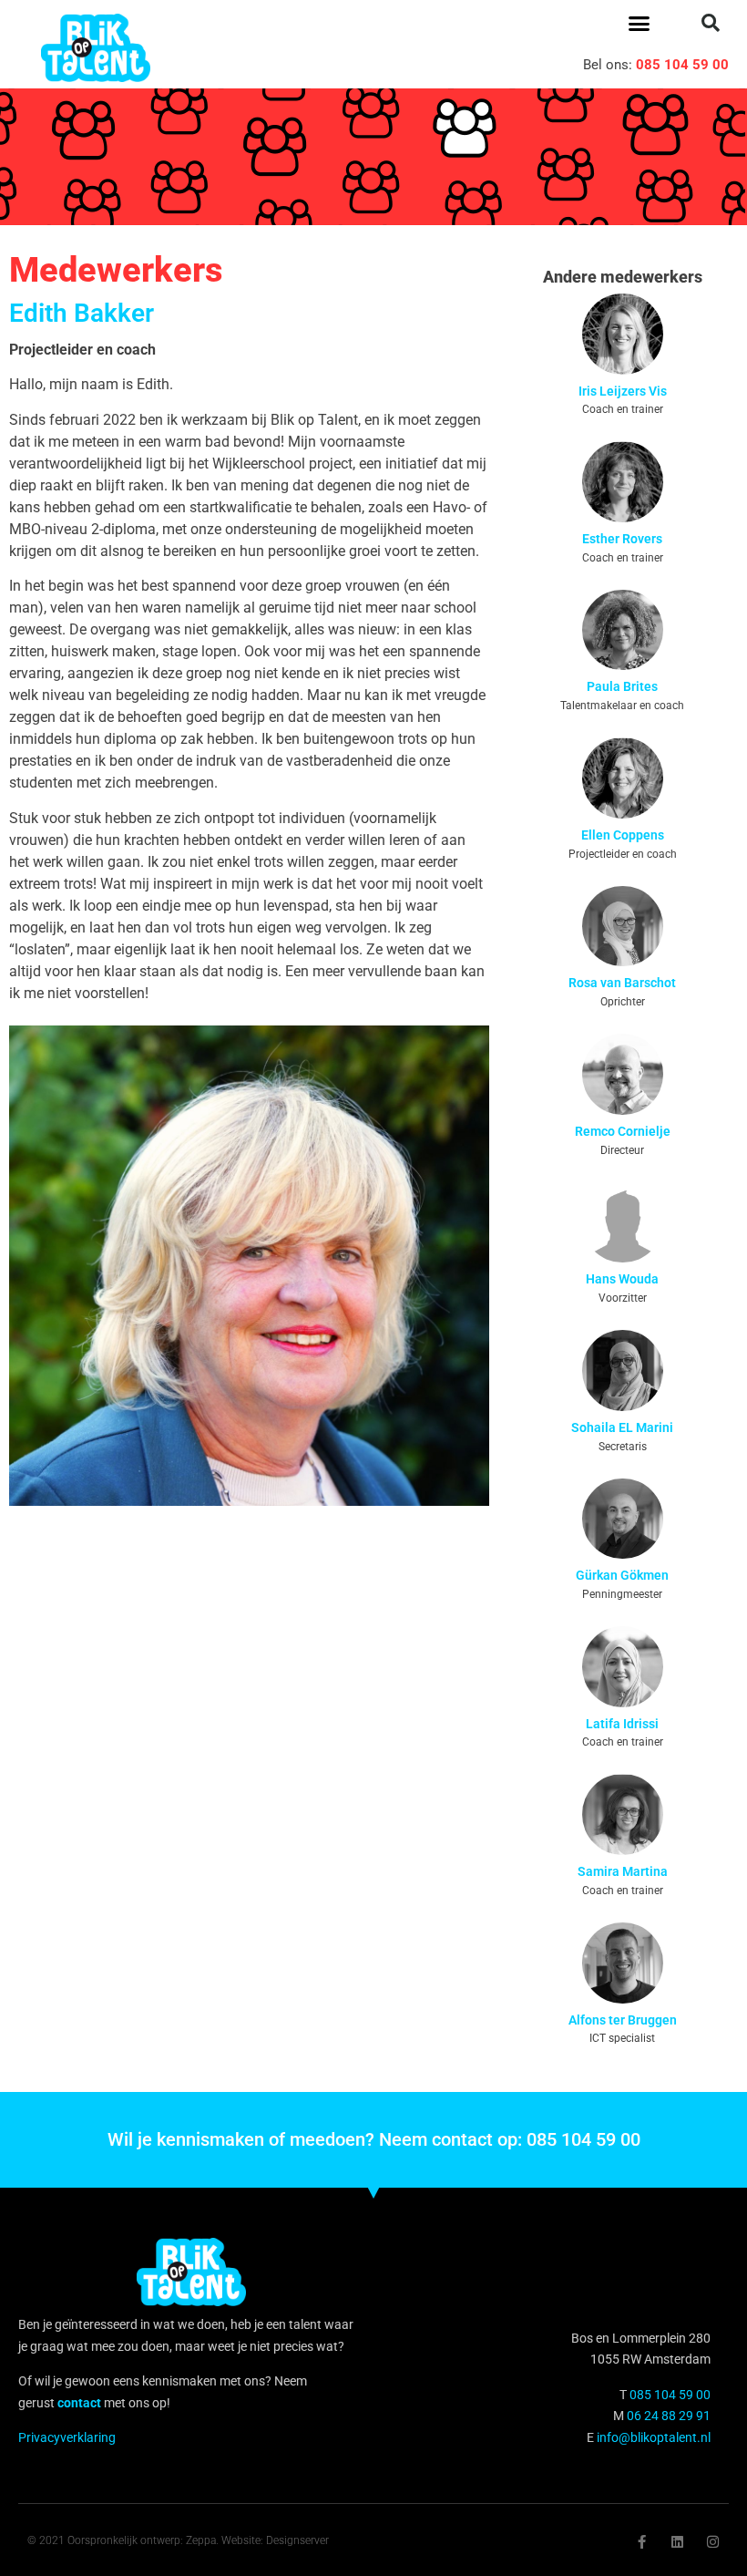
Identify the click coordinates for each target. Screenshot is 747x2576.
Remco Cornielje (623, 1131)
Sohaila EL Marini (622, 1427)
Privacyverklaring (67, 2437)
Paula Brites (622, 686)
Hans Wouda (622, 1279)
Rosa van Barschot (622, 983)
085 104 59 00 (682, 65)
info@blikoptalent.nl (654, 2437)
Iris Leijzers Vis (623, 391)
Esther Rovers (622, 539)
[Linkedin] (677, 2542)
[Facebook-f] (642, 2542)
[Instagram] (713, 2542)
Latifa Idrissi (622, 1724)
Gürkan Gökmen (622, 1575)
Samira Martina (623, 1871)
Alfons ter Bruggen (623, 2020)
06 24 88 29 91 (669, 2416)
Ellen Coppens (623, 835)
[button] (640, 23)
